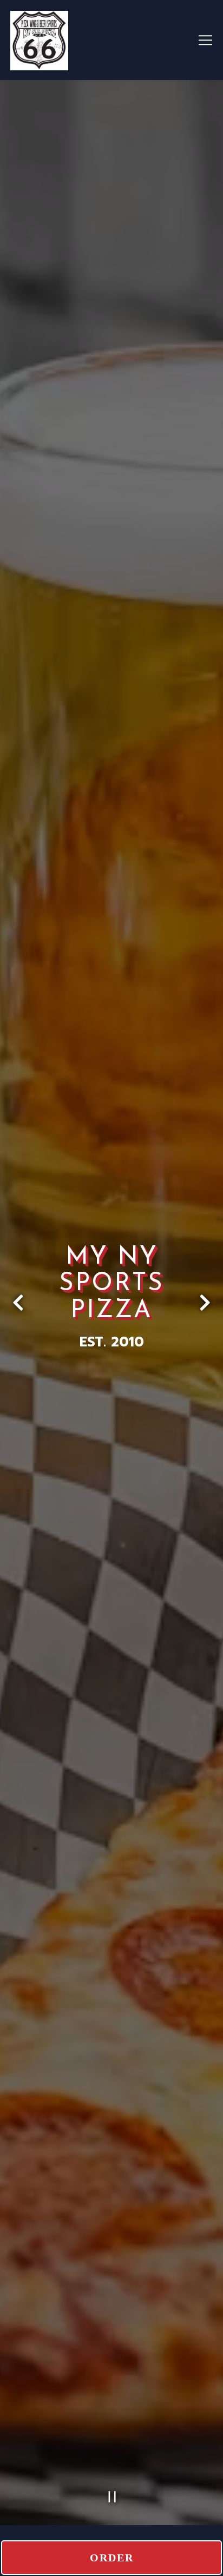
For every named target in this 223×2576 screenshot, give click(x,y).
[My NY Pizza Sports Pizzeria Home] (89, 40)
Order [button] (112, 2558)
